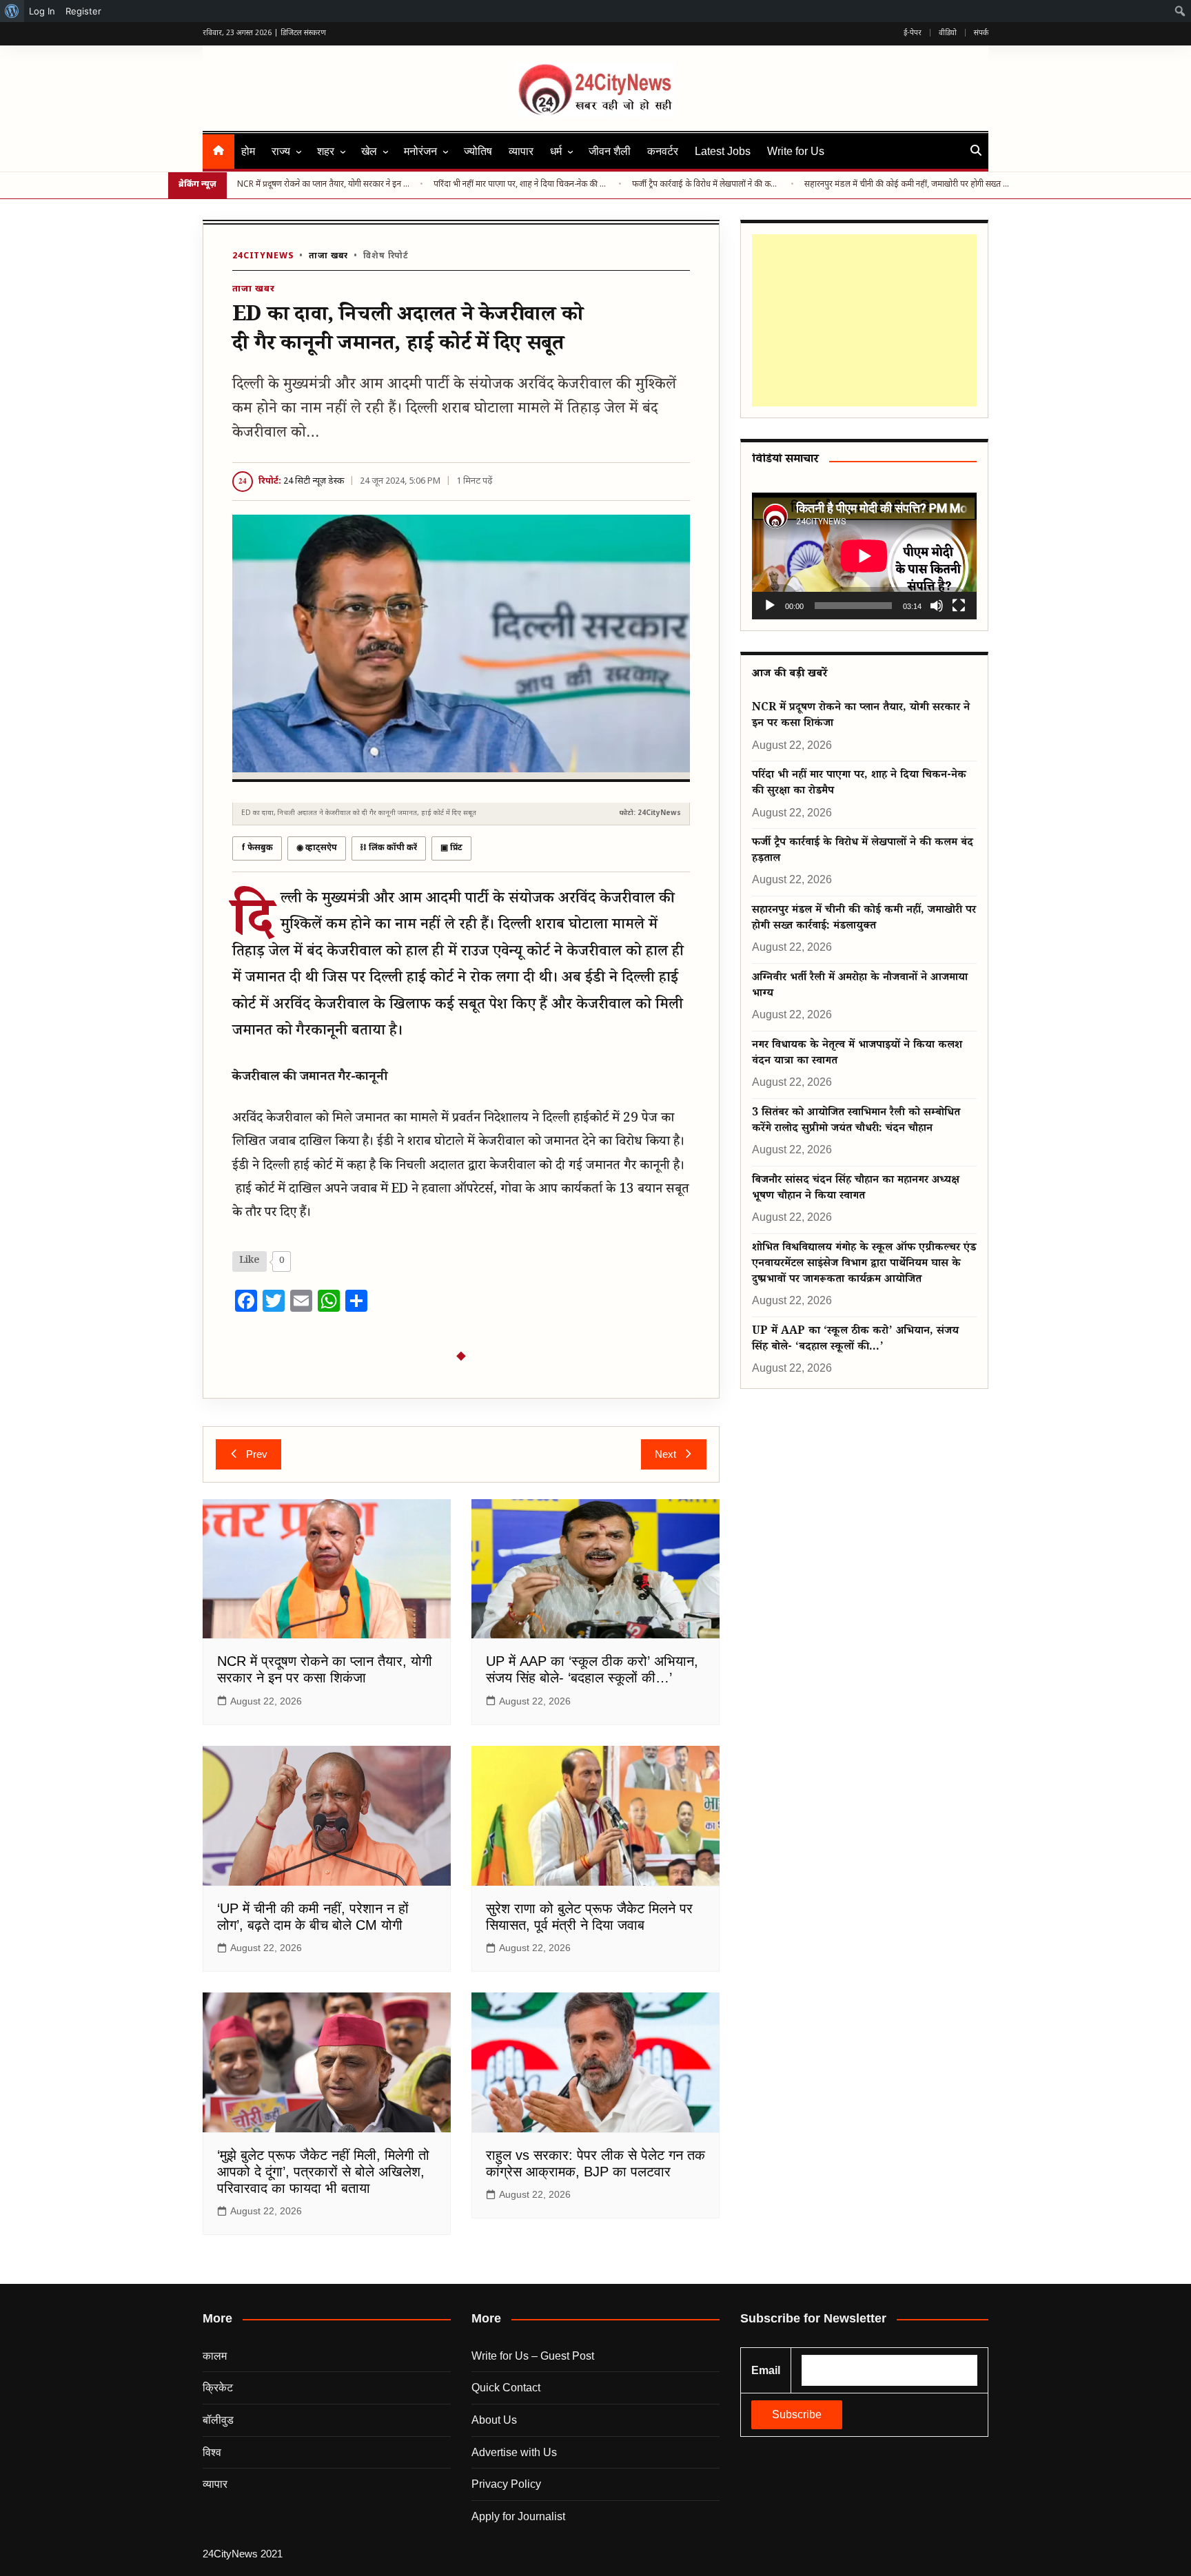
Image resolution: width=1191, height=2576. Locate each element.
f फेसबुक (257, 848)
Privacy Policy (506, 2484)
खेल (369, 151)
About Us (494, 2420)
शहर (326, 151)
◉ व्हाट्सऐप (317, 848)
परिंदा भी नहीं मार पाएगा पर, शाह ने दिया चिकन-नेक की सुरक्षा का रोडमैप (521, 185)
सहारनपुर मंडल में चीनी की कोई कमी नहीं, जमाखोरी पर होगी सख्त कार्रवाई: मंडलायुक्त (908, 185)
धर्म (556, 151)
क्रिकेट (218, 2388)
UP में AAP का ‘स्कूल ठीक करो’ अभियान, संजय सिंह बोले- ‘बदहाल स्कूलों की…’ (855, 1340)
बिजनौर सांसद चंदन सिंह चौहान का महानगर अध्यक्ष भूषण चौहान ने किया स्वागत (856, 1189)
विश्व (212, 2452)
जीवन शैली (610, 151)
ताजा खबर (328, 256)
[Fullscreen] (959, 606)
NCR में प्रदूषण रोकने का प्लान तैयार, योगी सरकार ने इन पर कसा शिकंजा (323, 185)
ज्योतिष (478, 151)
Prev (257, 1454)
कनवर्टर (663, 151)
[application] (864, 556)
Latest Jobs (723, 151)
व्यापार (521, 151)
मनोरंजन (420, 151)
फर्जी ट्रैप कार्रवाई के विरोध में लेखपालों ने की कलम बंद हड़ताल (706, 185)
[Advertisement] (862, 320)
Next (665, 1454)
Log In (42, 11)
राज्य (281, 151)
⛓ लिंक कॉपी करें (389, 848)
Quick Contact (506, 2388)
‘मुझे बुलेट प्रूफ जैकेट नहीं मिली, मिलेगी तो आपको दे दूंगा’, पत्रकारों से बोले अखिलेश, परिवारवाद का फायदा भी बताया (323, 2172)
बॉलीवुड (218, 2420)
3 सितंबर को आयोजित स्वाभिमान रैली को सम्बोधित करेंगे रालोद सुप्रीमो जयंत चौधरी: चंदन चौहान (856, 1122)
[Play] (770, 606)
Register (83, 11)
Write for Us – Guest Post (533, 2356)
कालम (215, 2356)
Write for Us (796, 151)
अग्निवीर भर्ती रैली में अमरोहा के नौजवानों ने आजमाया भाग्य (860, 987)
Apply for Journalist (518, 2516)
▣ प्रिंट (451, 848)
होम (248, 151)
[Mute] (937, 606)
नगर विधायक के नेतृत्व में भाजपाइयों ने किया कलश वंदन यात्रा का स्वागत (857, 1054)
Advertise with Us (514, 2452)
